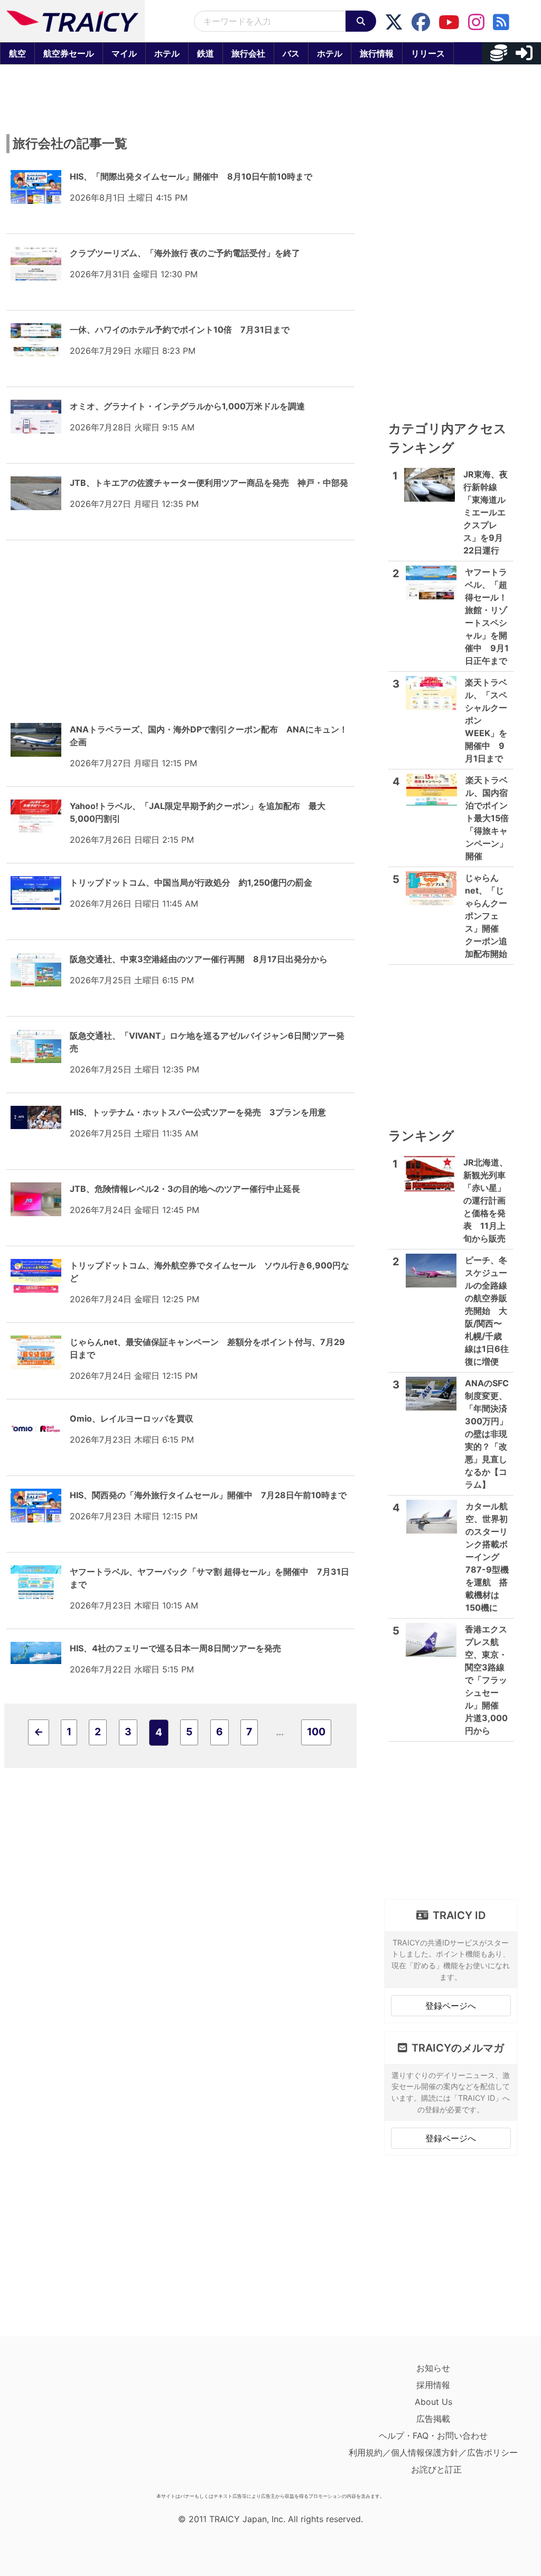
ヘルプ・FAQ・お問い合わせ (433, 2436)
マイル (124, 53)
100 (316, 1732)
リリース (428, 53)
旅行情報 (377, 53)
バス (291, 53)
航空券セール (69, 53)
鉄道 (206, 53)
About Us (433, 2402)
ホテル (167, 53)
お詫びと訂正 (436, 2469)
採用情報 (433, 2385)
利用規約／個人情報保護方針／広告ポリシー (433, 2452)
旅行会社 (248, 53)
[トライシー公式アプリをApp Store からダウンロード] (72, 2424)
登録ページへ (451, 2006)
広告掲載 (433, 2419)
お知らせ (433, 2368)
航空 (17, 53)
